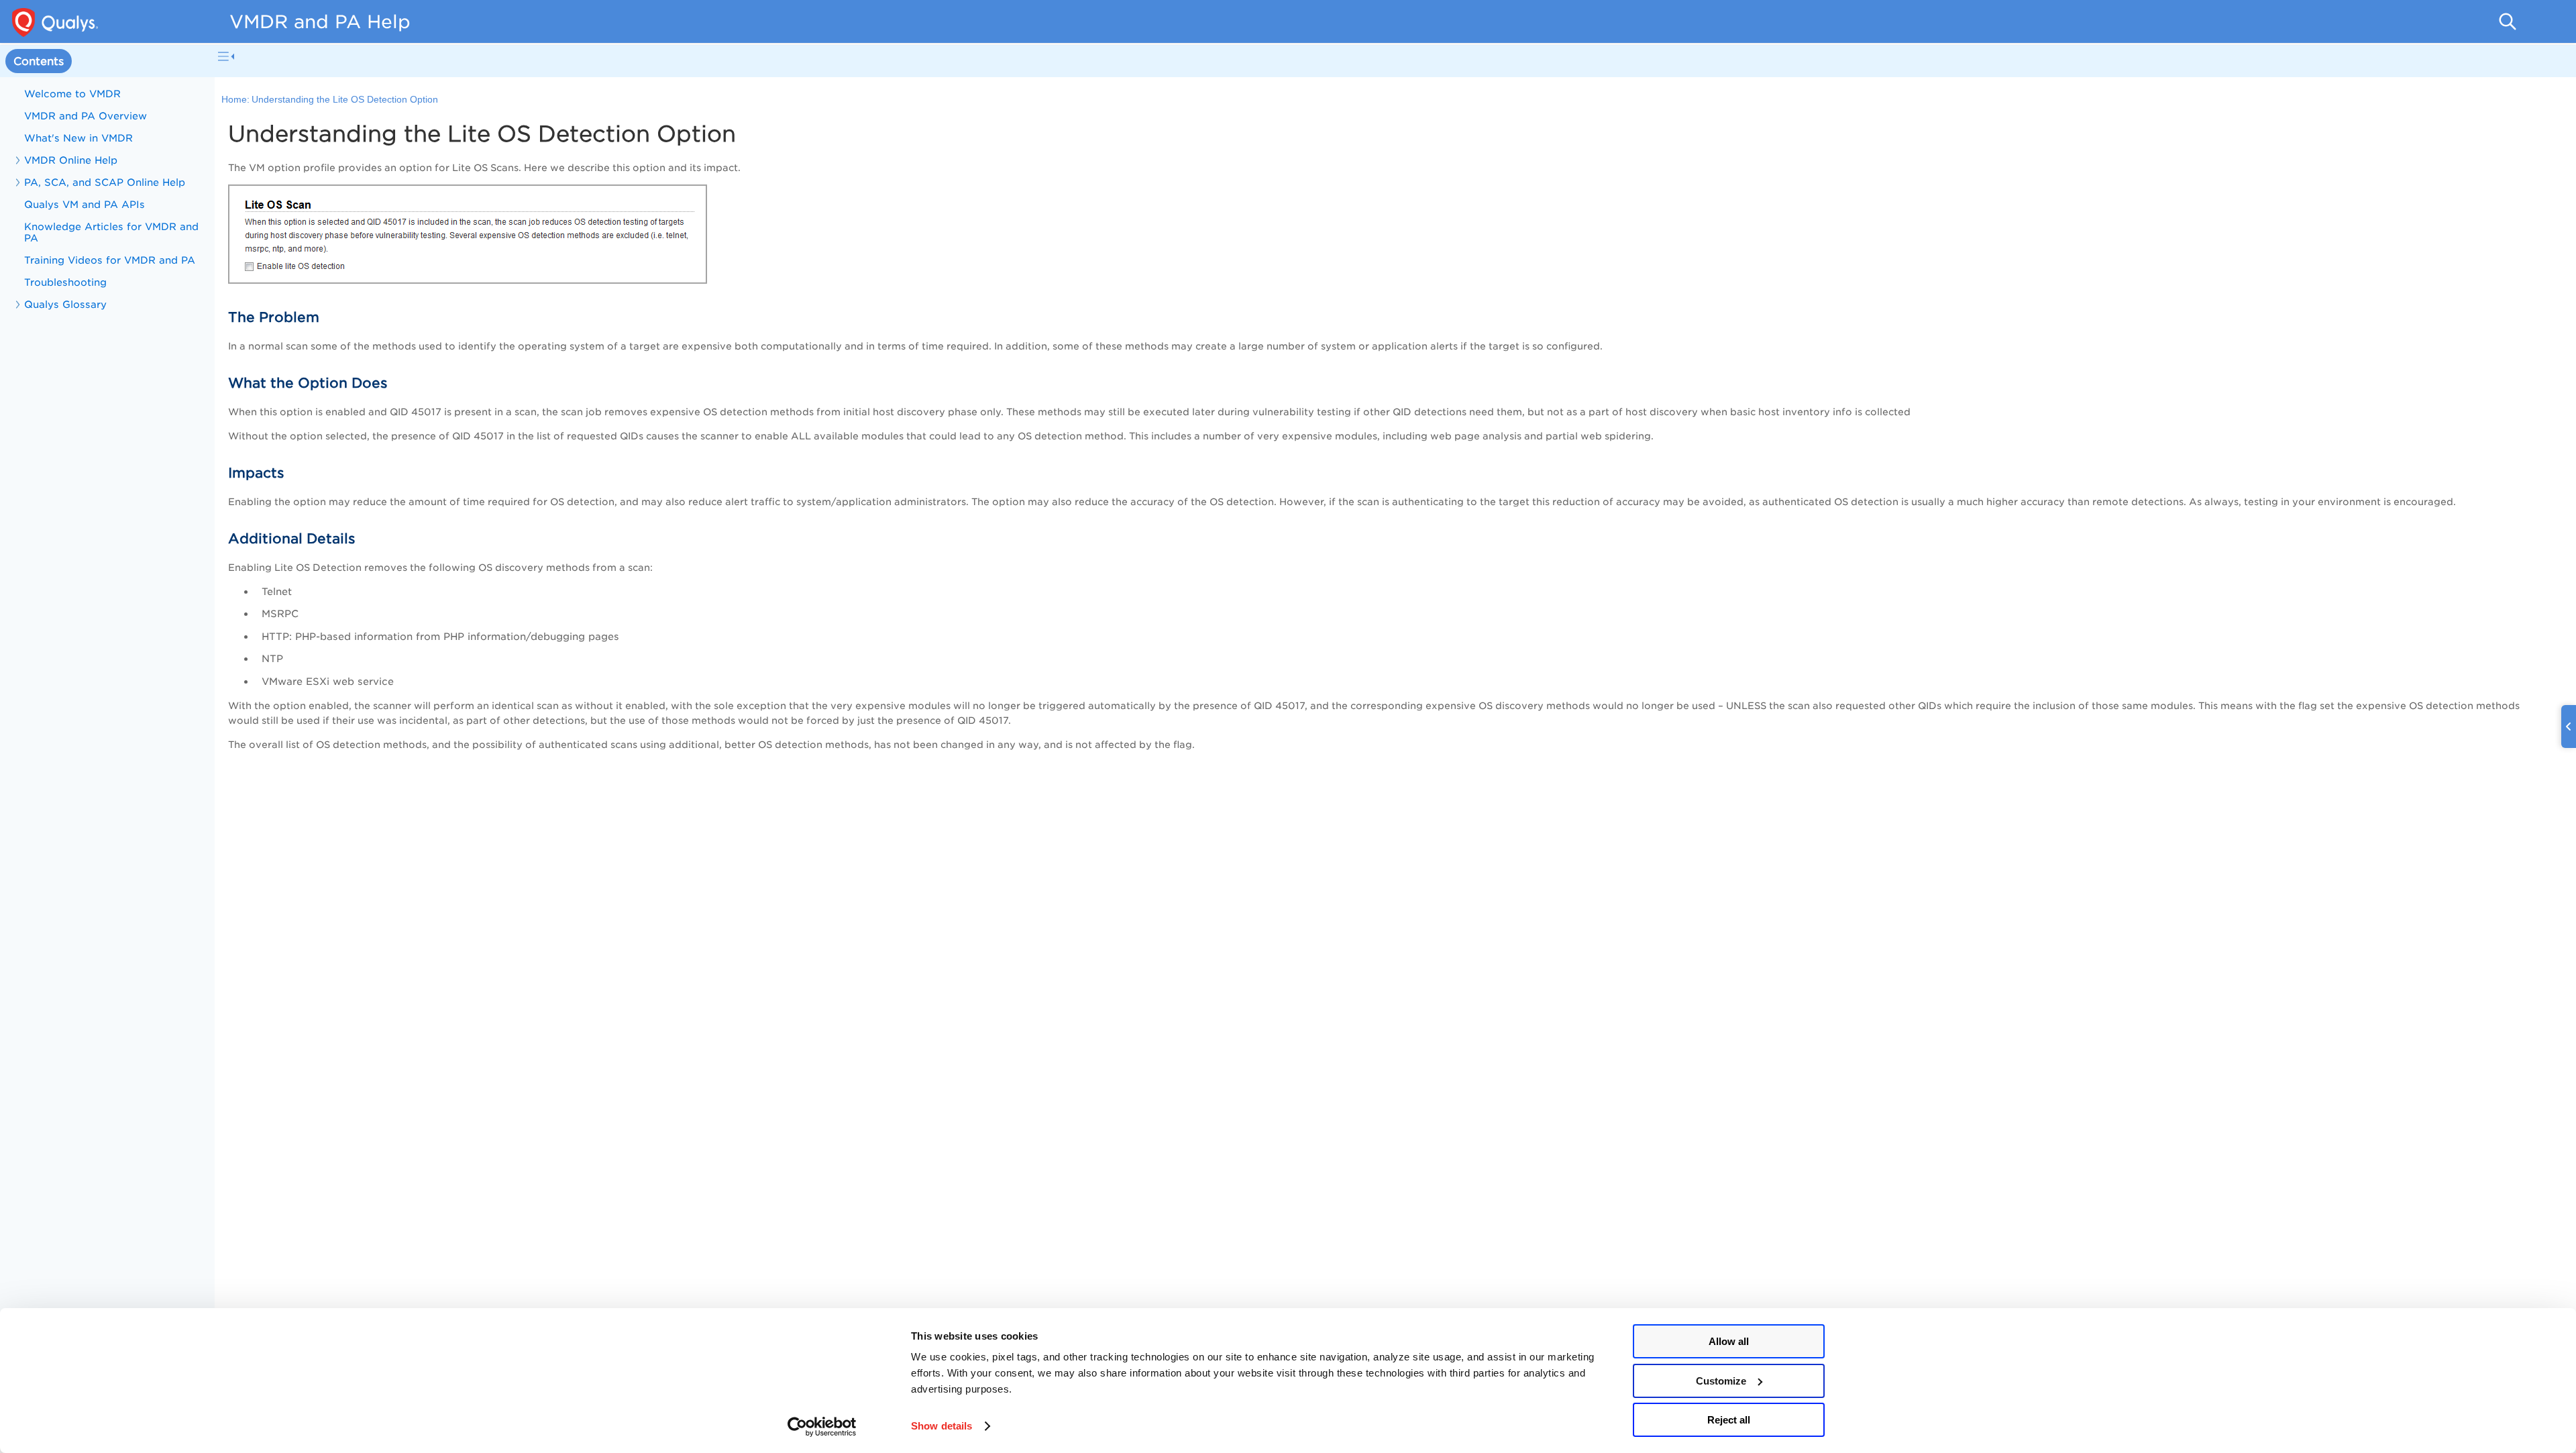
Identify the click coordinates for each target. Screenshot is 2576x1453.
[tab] (39, 61)
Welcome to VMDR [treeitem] (72, 94)
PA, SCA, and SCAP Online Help (105, 182)
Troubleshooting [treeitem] (65, 282)
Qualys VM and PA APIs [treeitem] (85, 204)
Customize (1721, 1381)
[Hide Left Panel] (226, 56)
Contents (39, 61)
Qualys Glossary (65, 304)
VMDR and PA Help (320, 21)
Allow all (1729, 1341)
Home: (235, 100)
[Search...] (2508, 21)
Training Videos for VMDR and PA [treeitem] (110, 260)
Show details (942, 1426)
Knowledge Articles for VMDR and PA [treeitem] (111, 232)
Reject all (1729, 1420)
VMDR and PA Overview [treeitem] (86, 116)
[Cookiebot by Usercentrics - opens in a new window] (822, 1427)
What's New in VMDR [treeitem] (78, 138)
